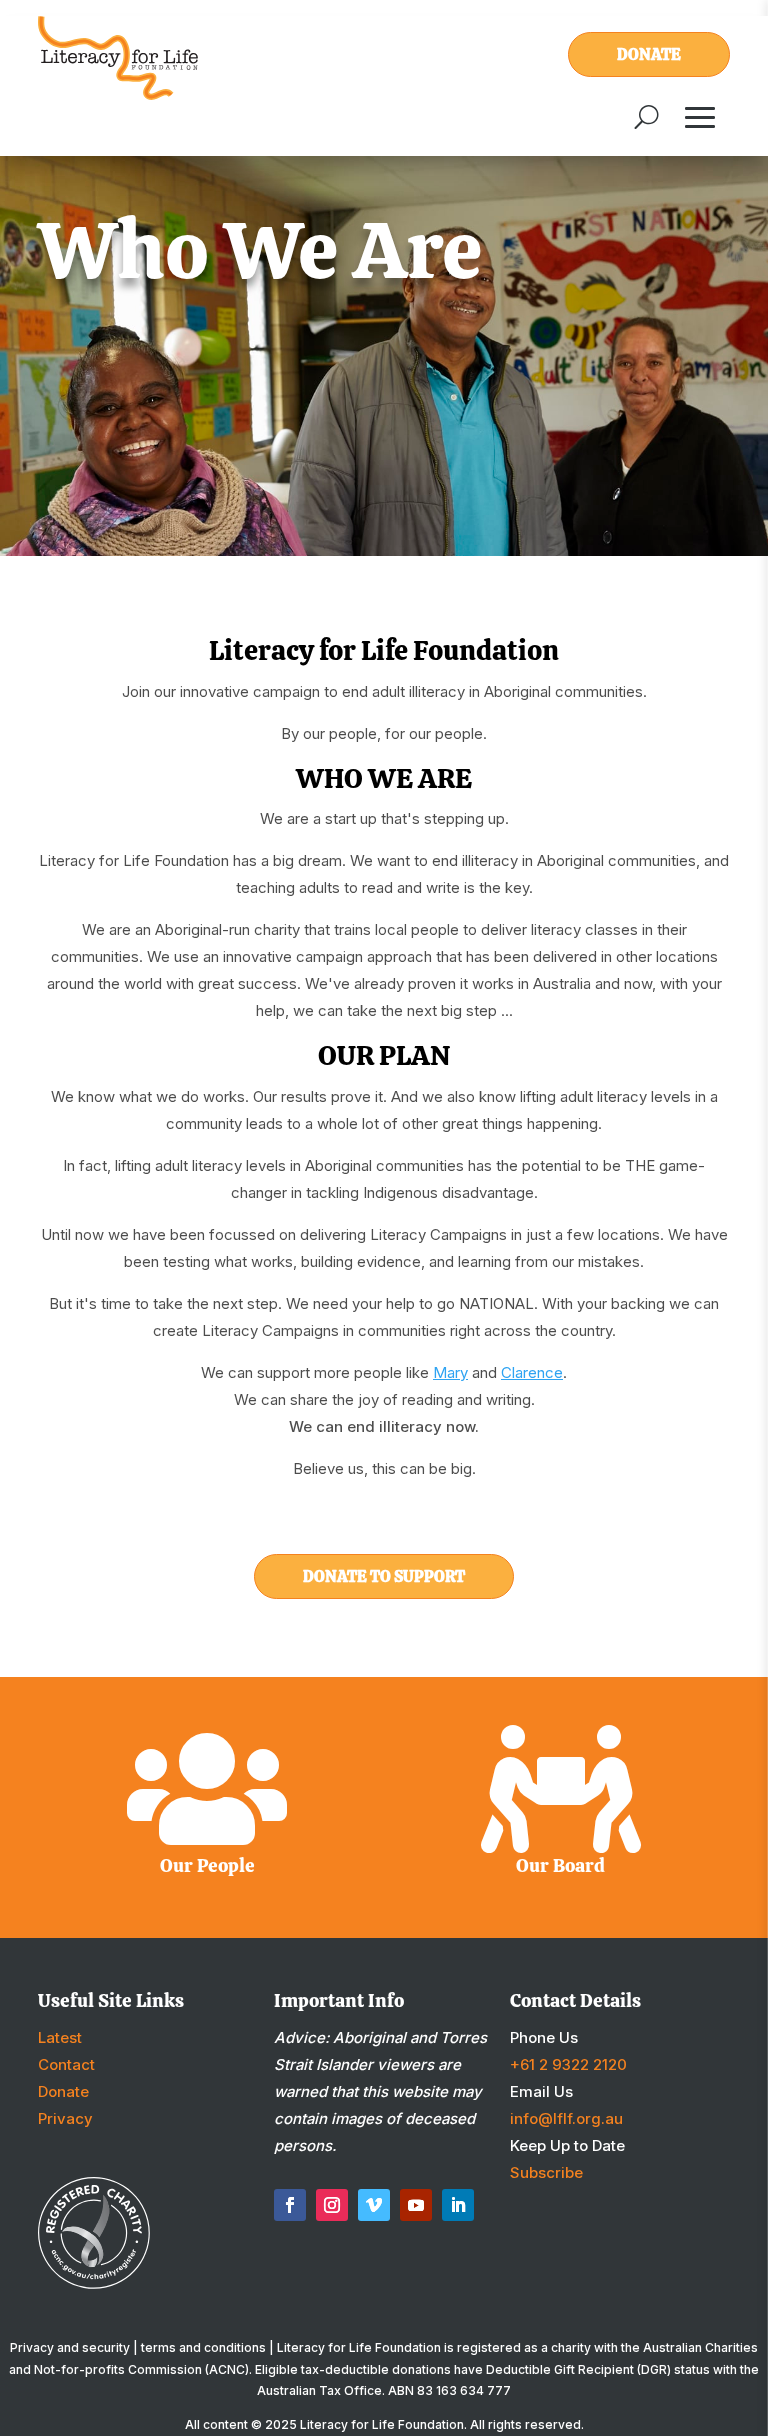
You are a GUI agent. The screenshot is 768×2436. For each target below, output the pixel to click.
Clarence (532, 1372)
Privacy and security (70, 2347)
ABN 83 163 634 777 (449, 2390)
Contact (66, 2064)
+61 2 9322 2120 (568, 2064)
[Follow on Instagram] (332, 2205)
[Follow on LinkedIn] (458, 2205)
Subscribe (546, 2172)
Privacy (65, 2118)
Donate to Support (384, 1576)
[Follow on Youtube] (416, 2205)
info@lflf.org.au (566, 2118)
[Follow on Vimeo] (374, 2205)
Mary (450, 1372)
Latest (60, 2037)
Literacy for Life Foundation (382, 2424)
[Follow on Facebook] (290, 2205)
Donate (649, 54)
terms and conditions (203, 2347)
